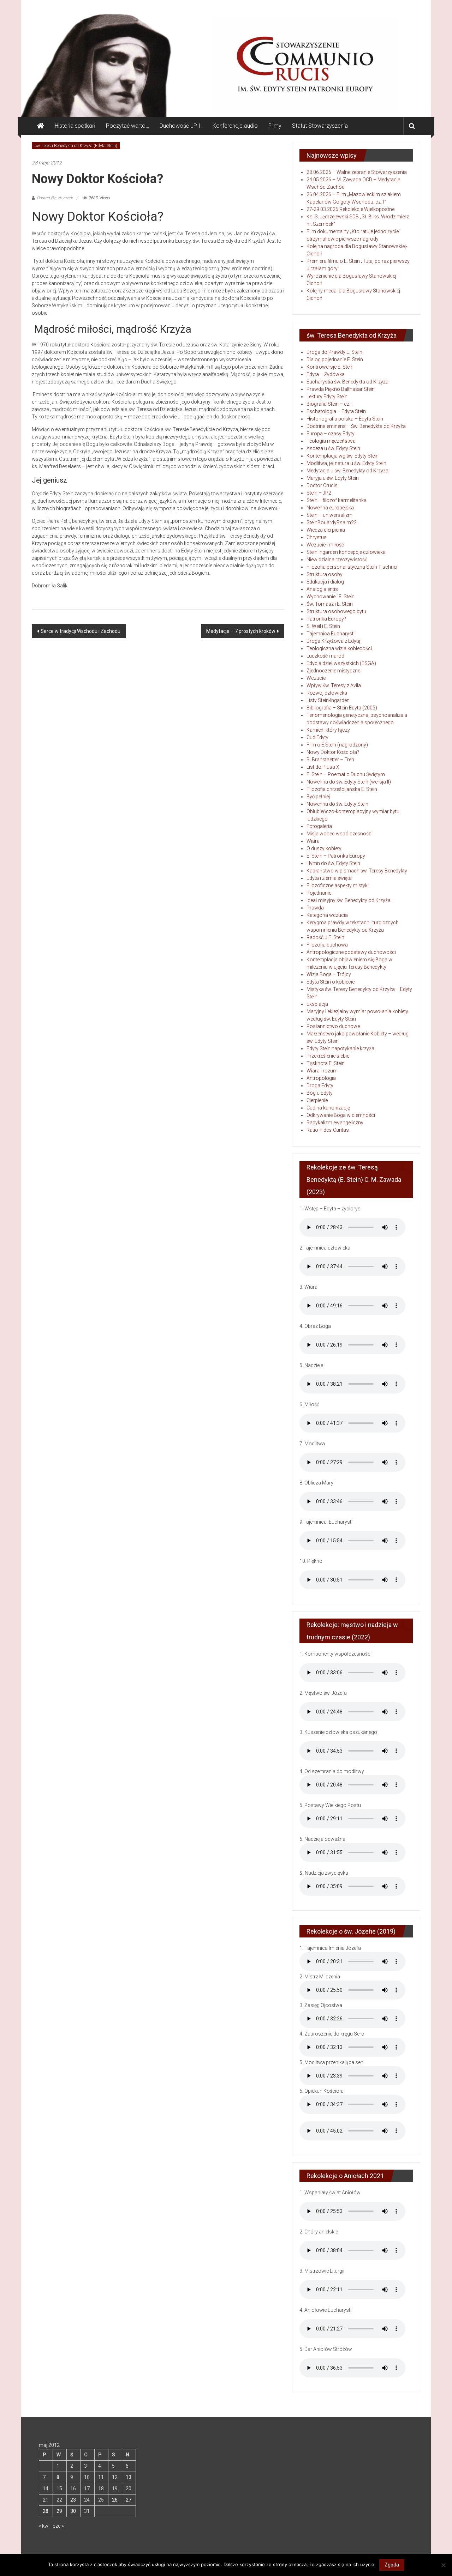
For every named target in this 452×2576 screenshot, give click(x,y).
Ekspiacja (317, 1004)
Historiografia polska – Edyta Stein (345, 419)
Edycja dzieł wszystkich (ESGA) (341, 663)
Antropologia (321, 1078)
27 (129, 2500)
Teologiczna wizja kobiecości (339, 648)
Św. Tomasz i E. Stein (330, 604)
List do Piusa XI (323, 767)
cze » (58, 2526)
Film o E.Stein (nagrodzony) (337, 745)
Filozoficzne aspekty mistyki (338, 885)
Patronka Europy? (326, 619)
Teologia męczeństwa (331, 441)
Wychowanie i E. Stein (331, 597)
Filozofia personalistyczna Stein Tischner (352, 567)
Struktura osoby (325, 574)
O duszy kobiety (324, 848)
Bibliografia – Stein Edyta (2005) (342, 708)
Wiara (313, 841)
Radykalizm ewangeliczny (335, 1123)
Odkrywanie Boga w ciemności (341, 1115)
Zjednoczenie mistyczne (333, 671)
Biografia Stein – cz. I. (330, 404)
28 (46, 2511)
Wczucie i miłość (325, 545)
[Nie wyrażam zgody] (443, 2565)
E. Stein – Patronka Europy (336, 856)
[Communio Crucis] (41, 126)
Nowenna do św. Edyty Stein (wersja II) (349, 782)
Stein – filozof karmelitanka (337, 500)
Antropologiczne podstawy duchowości (351, 952)
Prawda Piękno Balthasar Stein (341, 389)
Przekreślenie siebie (328, 1056)
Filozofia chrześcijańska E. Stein (342, 789)
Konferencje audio (235, 126)
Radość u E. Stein (325, 937)
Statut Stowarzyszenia (320, 126)
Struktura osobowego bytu (336, 611)
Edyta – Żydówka (326, 374)
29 (59, 2511)
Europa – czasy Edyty (331, 434)
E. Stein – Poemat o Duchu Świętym (346, 774)
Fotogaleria (319, 826)
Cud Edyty (317, 737)
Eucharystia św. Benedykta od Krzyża (347, 382)
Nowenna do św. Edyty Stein (337, 804)
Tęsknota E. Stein (326, 1063)
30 (73, 2511)
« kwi (44, 2526)
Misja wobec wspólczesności (340, 834)
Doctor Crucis (322, 485)
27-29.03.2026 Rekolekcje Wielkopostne (350, 209)
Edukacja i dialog (325, 582)
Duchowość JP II (181, 126)
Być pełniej (318, 797)
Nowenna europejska (330, 508)
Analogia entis (322, 589)
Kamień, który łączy (328, 730)
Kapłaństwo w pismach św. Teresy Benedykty (357, 871)
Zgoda (392, 2565)
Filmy (275, 126)
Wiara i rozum (322, 1071)
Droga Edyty (320, 1086)
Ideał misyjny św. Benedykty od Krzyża (349, 900)
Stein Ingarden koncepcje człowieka (346, 552)
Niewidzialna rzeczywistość (337, 560)
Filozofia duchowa (327, 945)
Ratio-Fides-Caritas (328, 1130)
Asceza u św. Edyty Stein (333, 448)
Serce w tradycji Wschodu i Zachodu (81, 631)
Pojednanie (319, 893)
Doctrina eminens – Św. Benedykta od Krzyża (356, 426)
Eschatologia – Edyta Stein (336, 411)
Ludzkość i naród (325, 656)
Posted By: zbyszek (55, 198)
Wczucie (316, 678)
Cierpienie (317, 1100)
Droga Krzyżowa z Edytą (334, 641)
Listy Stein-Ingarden (328, 700)
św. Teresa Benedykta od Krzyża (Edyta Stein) (76, 146)
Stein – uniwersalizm (329, 515)
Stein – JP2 (319, 493)
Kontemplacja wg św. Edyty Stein (343, 456)
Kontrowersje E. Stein (330, 367)
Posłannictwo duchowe (333, 1026)
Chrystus (317, 537)
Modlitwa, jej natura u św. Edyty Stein (346, 463)
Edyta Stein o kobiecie (331, 982)
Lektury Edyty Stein (327, 397)
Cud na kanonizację (328, 1108)
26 (115, 2500)
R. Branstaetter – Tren (330, 760)
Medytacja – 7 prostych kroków (241, 631)
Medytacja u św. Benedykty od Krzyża (347, 471)
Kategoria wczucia (327, 915)
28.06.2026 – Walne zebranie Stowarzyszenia (357, 172)
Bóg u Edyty (320, 1093)
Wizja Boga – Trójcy (329, 974)
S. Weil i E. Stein (323, 626)
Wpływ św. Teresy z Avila (334, 685)
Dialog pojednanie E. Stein (335, 359)
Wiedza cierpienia (326, 530)
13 (129, 2477)
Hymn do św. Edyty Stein (333, 863)
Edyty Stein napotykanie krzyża (340, 1048)
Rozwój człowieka (327, 693)
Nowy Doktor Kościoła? (333, 752)
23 (73, 2500)
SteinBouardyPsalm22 (332, 522)
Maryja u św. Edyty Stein (333, 478)
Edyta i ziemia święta (329, 878)
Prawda (315, 908)
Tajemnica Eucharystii (331, 634)
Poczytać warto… (127, 126)
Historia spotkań (75, 126)
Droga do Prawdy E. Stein (334, 352)
